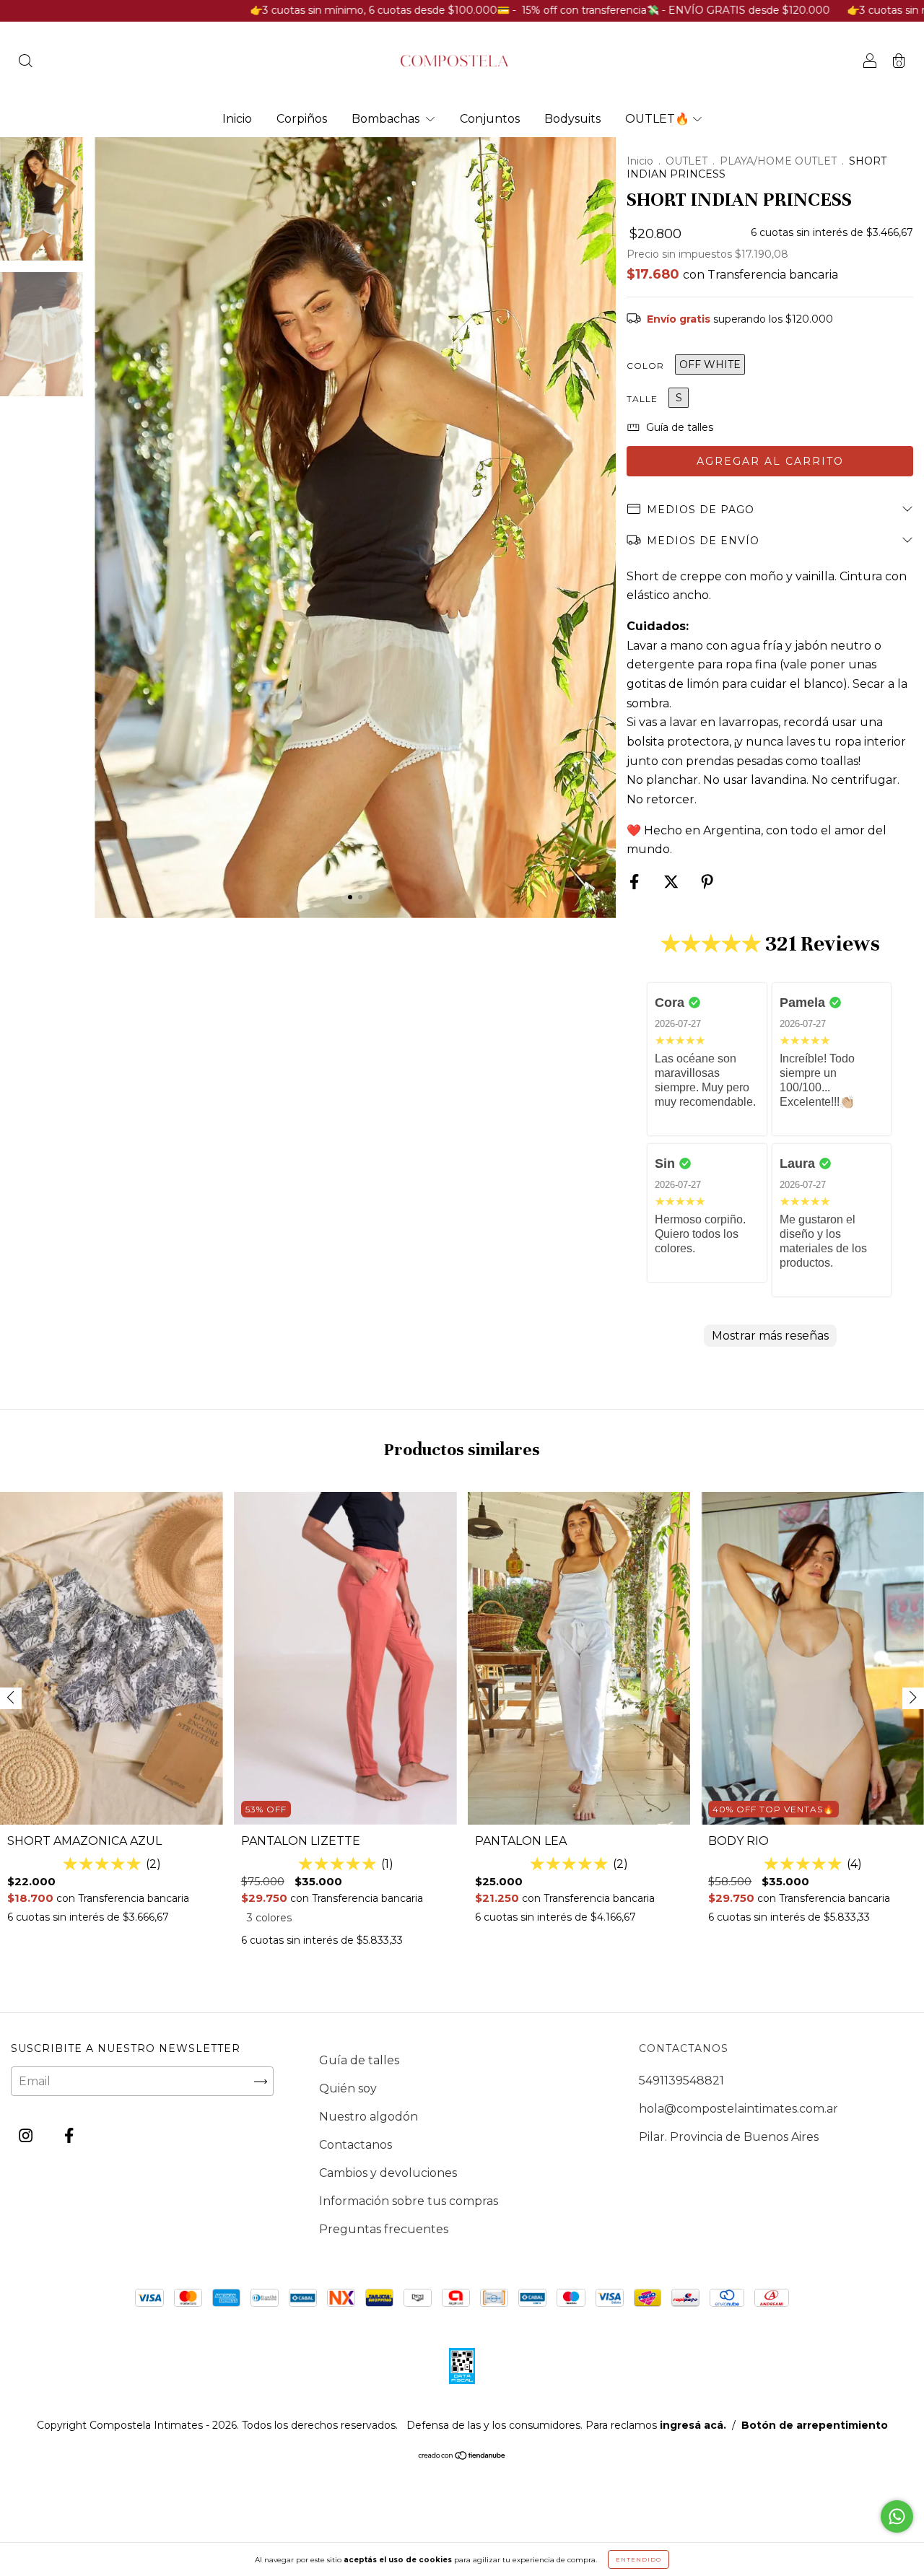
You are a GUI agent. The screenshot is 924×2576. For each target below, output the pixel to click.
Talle (642, 399)
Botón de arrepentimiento (815, 2425)
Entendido (638, 2559)
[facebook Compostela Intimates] (69, 2136)
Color (645, 366)
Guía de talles (359, 2060)
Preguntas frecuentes (384, 2229)
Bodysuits (572, 119)
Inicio (237, 119)
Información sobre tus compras (409, 2201)
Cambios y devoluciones (388, 2173)
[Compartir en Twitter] (672, 882)
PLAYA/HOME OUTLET (778, 161)
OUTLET (687, 161)
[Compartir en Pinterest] (707, 882)
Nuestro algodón (369, 2117)
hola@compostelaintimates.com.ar (738, 2109)
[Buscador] (25, 62)
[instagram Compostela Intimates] (27, 2136)
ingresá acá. (693, 2425)
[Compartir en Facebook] (636, 882)
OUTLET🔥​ (657, 119)
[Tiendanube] (462, 2456)
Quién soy (348, 2088)
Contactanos (356, 2145)
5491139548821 (681, 2081)
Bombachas (387, 119)
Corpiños (302, 119)
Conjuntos (490, 119)
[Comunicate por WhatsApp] (897, 2516)
